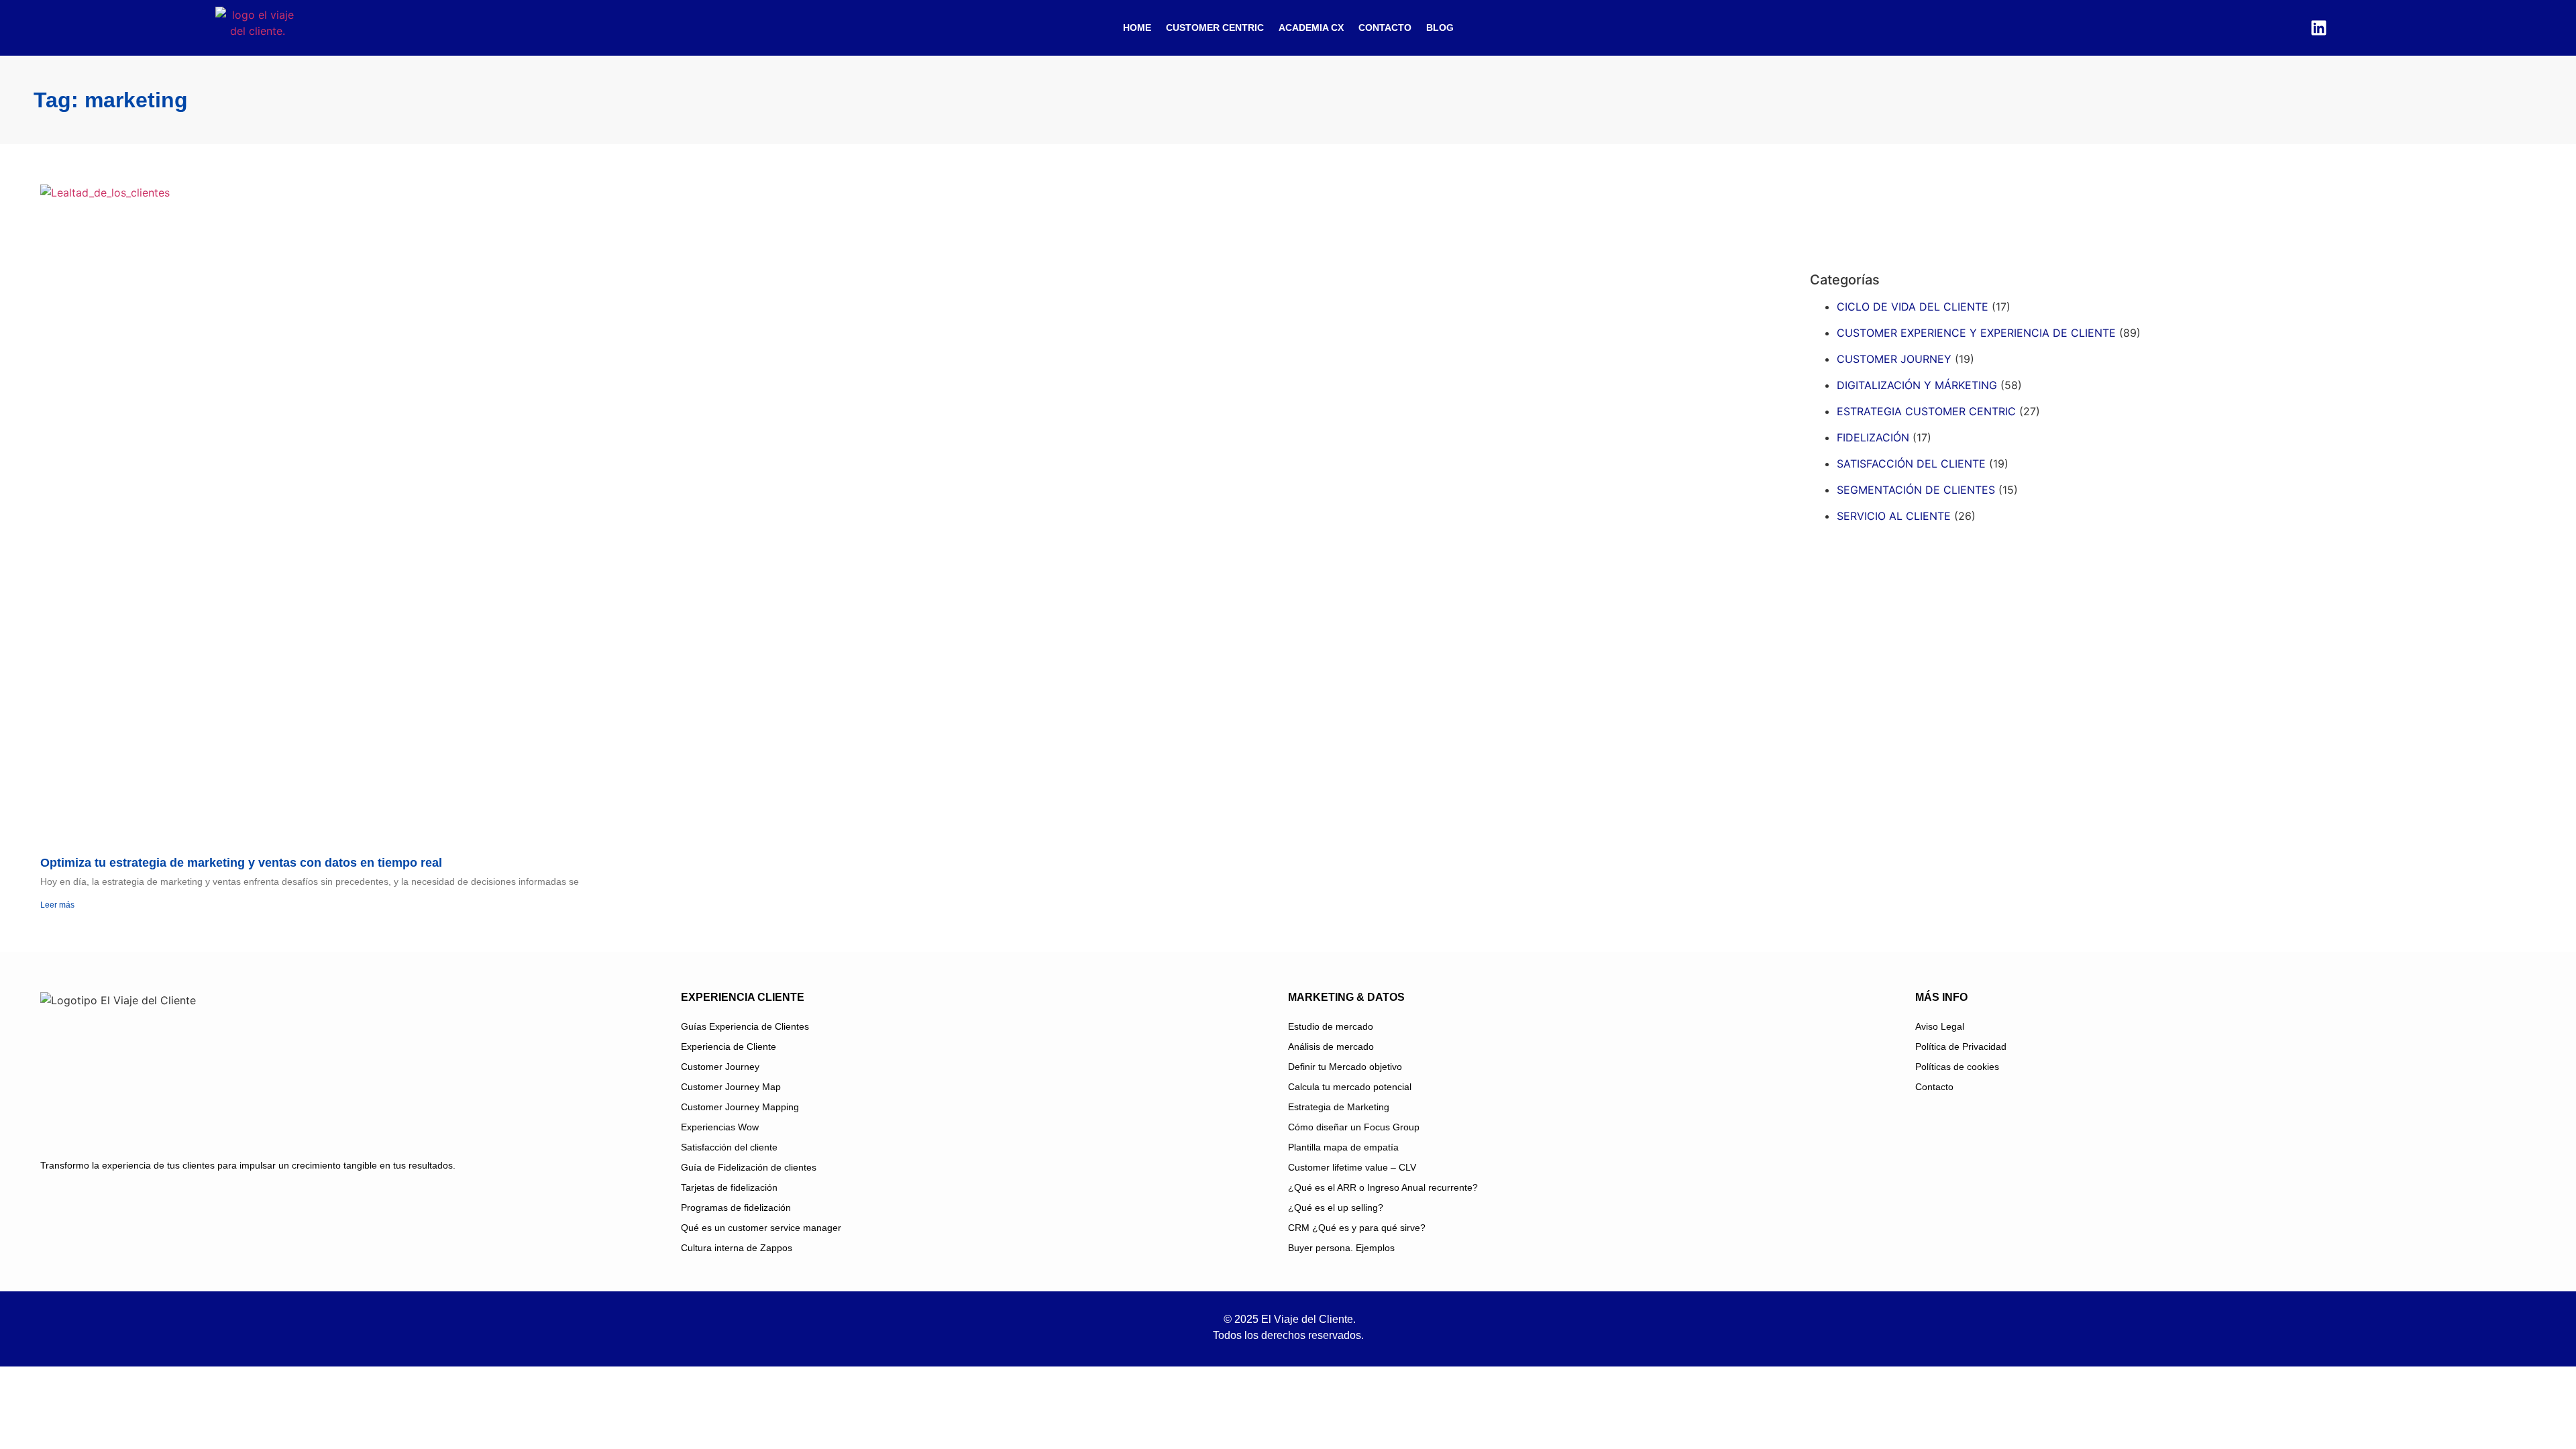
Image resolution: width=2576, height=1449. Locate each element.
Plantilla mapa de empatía (1343, 1147)
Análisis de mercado (1331, 1046)
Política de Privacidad (1961, 1046)
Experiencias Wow (720, 1127)
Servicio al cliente (1894, 516)
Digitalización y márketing (1917, 385)
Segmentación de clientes (1916, 490)
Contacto (1385, 28)
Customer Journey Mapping (740, 1107)
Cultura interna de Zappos (737, 1248)
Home (1137, 28)
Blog (1440, 28)
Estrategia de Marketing (1339, 1107)
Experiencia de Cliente (729, 1046)
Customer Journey (720, 1067)
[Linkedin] (2318, 28)
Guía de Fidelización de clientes (749, 1167)
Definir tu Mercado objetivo (1345, 1067)
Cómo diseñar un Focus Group (1354, 1127)
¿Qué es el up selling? (1336, 1207)
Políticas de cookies (1957, 1067)
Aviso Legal (1940, 1026)
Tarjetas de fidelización (729, 1187)
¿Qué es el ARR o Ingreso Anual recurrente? (1383, 1187)
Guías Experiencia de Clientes (745, 1026)
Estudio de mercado (1331, 1026)
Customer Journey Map (731, 1087)
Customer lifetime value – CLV (1352, 1167)
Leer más (57, 905)
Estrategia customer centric (1926, 411)
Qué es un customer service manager (761, 1228)
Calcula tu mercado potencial (1350, 1087)
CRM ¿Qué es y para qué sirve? (1357, 1228)
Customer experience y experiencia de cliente (1976, 333)
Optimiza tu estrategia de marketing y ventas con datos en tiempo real (241, 863)
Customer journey (1894, 359)
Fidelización (1873, 437)
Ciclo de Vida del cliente (1913, 307)
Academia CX (1311, 28)
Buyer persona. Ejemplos (1341, 1248)
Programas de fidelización (736, 1207)
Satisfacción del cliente (1911, 464)
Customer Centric (1215, 28)
